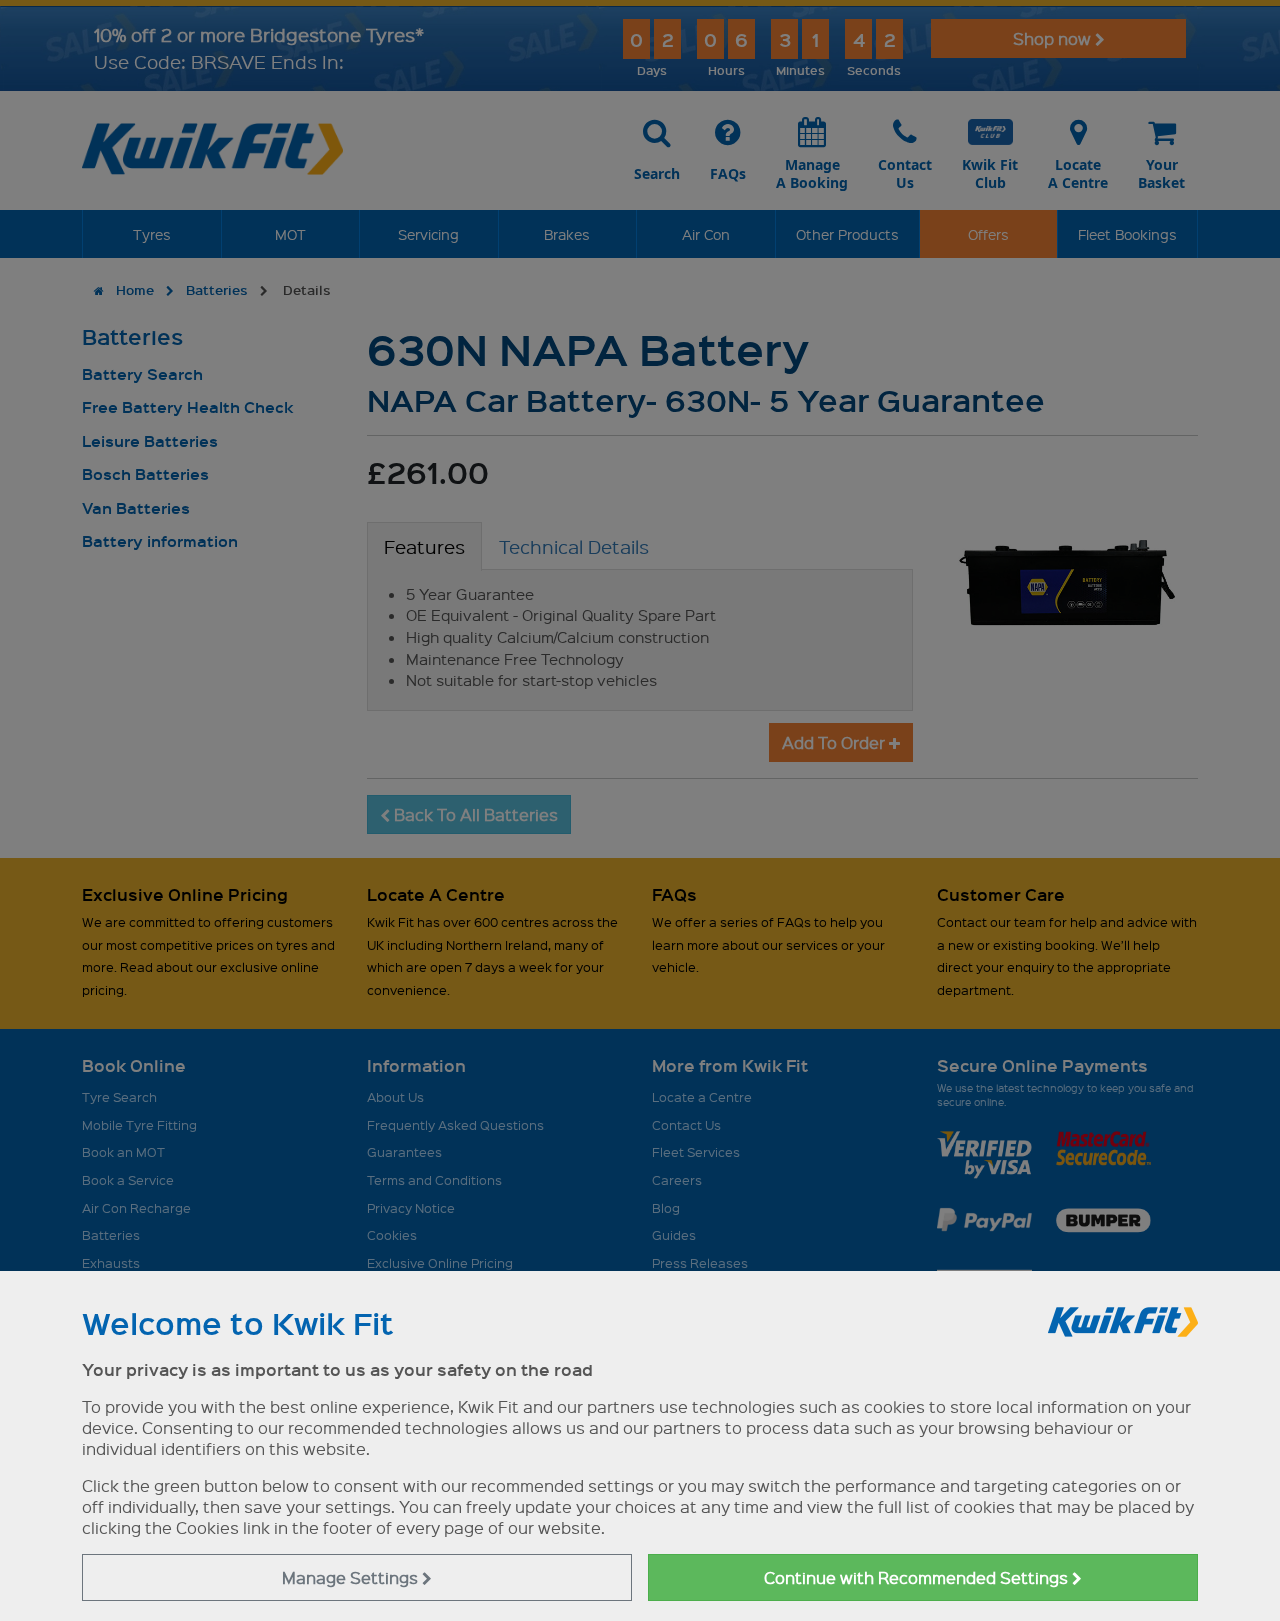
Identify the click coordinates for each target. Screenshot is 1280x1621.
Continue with (918, 1577)
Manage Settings (352, 1577)
